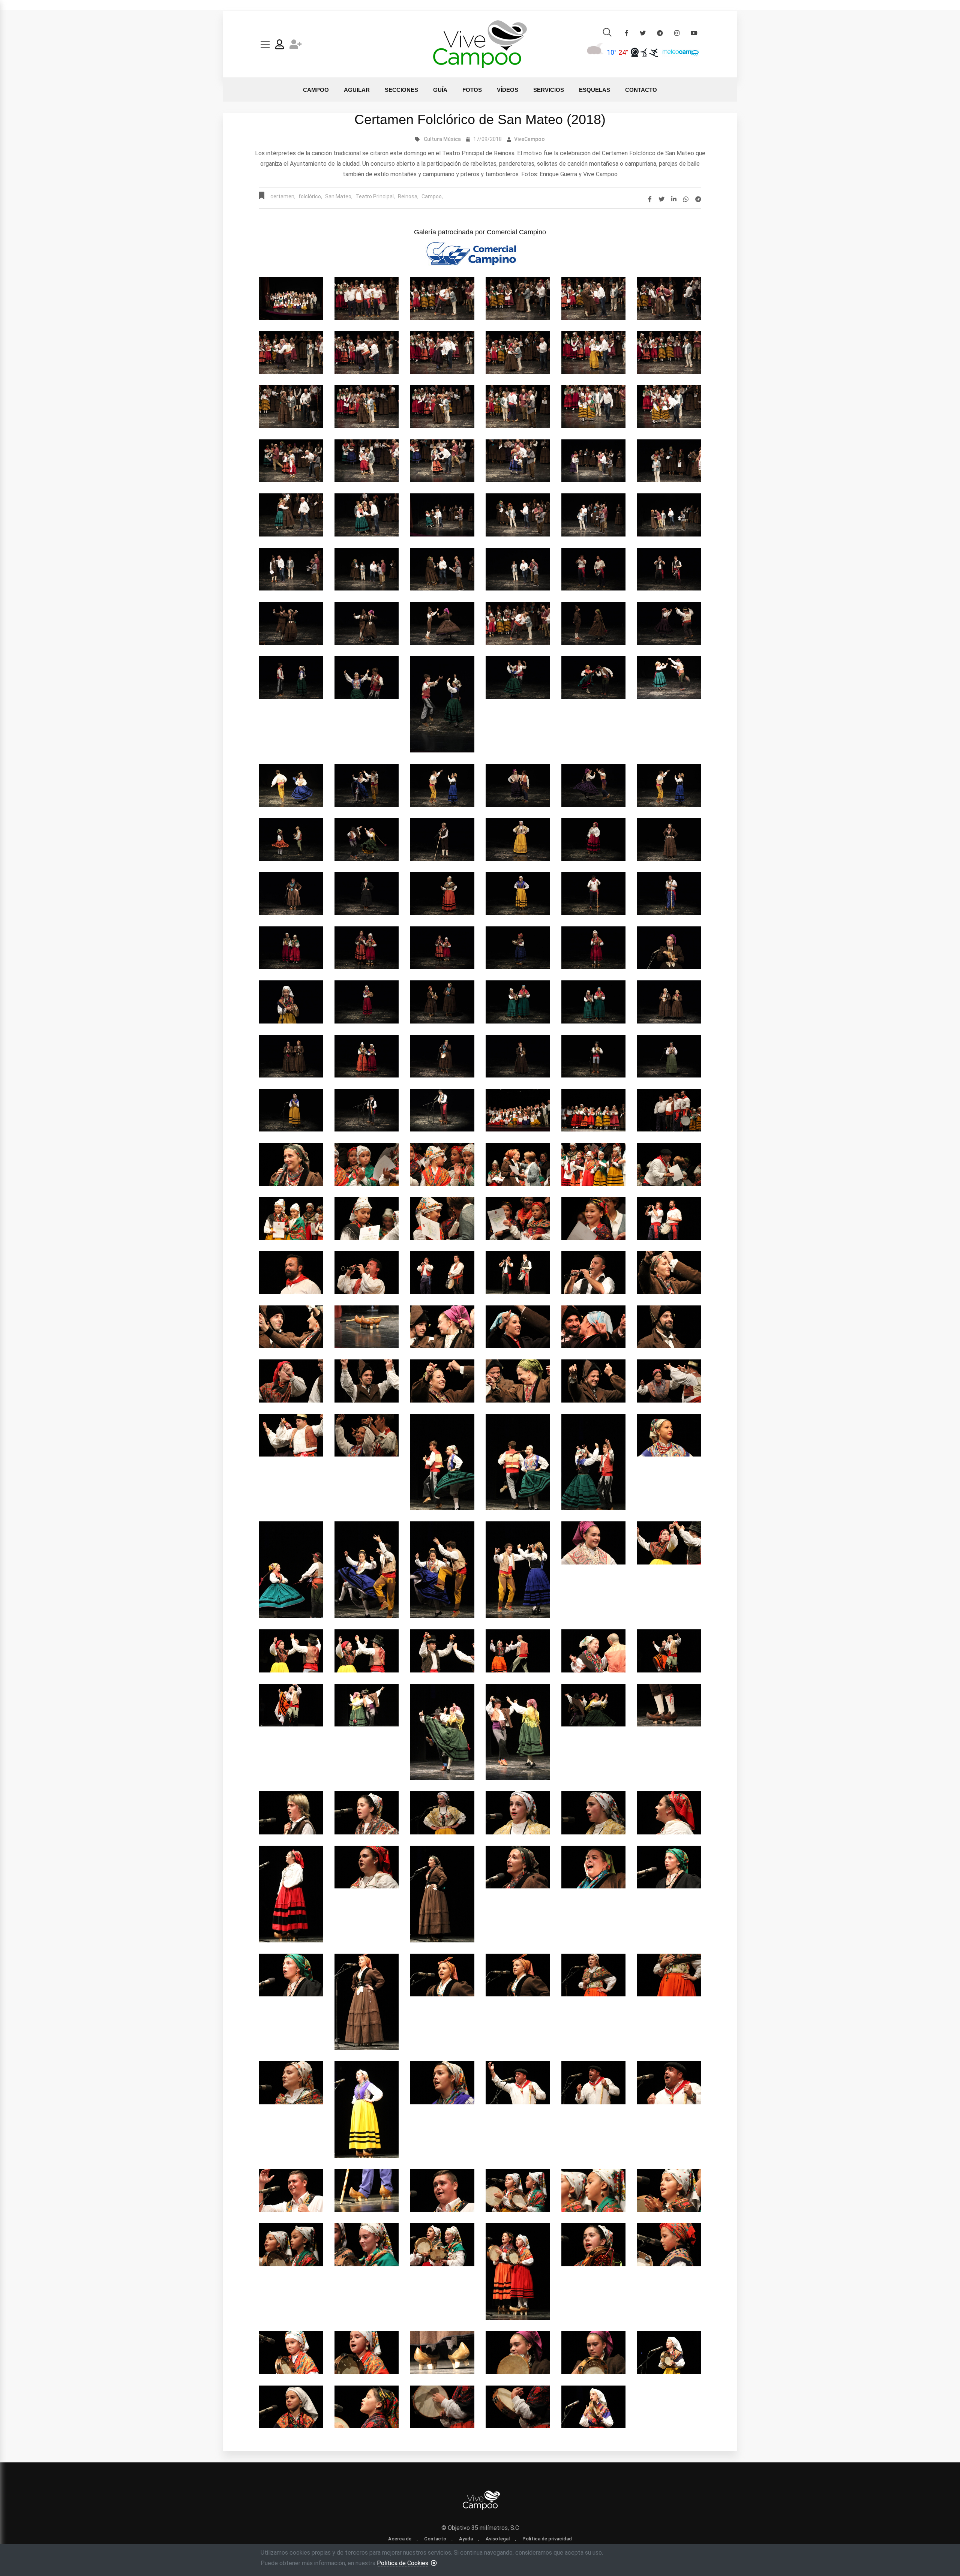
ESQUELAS (595, 90)
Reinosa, (408, 196)
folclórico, (310, 196)
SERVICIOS (549, 90)
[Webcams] (635, 52)
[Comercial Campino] (480, 252)
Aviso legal (498, 2539)
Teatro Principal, (375, 196)
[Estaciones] (644, 52)
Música (452, 139)
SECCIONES (401, 90)
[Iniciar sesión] (280, 46)
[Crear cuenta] (296, 46)
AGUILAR (357, 90)
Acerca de (400, 2539)
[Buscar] (607, 34)
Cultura (433, 139)
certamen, (283, 196)
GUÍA (440, 90)
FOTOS (472, 90)
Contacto (435, 2539)
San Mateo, (339, 196)
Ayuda (466, 2539)
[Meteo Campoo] (679, 52)
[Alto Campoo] (653, 52)
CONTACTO (641, 90)
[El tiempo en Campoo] (596, 52)
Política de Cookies (403, 2563)
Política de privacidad (547, 2539)
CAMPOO (316, 90)
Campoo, (432, 196)
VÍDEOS (508, 90)
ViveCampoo (529, 139)
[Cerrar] (434, 2563)
